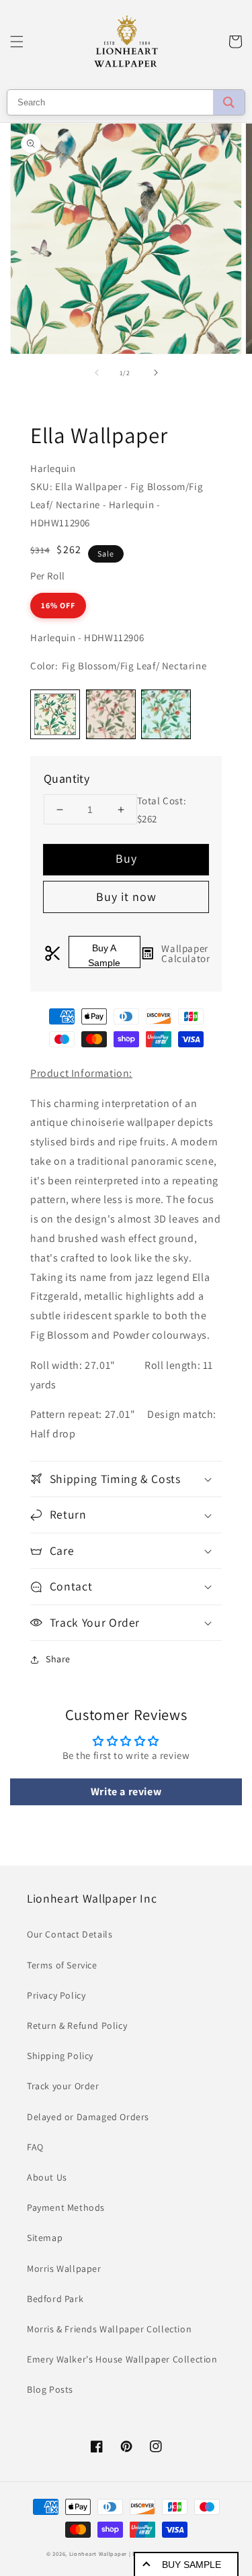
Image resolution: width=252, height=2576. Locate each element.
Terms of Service (62, 1965)
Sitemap (45, 2238)
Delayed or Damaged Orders (88, 2117)
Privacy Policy (56, 1995)
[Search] (229, 102)
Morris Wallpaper (64, 2269)
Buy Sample (192, 2565)
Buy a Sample (104, 955)
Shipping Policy (60, 2056)
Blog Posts (50, 2389)
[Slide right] (156, 373)
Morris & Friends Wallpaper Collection (109, 2329)
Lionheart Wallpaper (98, 2554)
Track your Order (63, 2086)
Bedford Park (55, 2299)
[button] (17, 42)
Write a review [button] (126, 1792)
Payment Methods (66, 2207)
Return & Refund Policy (77, 2025)
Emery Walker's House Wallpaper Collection (122, 2359)
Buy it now (126, 897)
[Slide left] (97, 373)
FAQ (35, 2147)
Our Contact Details (70, 1934)
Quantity (67, 778)
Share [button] (58, 1659)
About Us (47, 2177)
